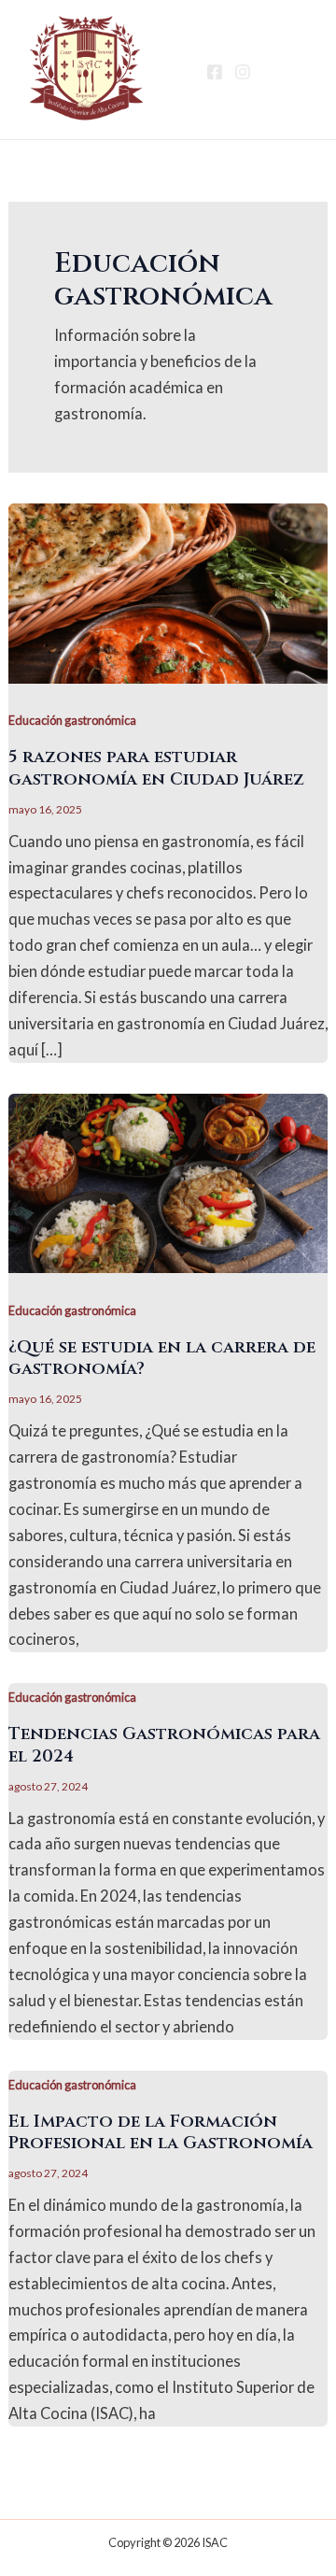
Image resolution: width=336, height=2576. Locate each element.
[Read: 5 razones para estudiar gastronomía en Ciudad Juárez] (168, 592)
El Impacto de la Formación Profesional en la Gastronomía (161, 2133)
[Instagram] (243, 72)
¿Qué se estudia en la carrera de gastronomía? (162, 1359)
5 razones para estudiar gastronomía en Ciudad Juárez (156, 768)
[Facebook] (215, 72)
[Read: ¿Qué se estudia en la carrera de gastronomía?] (168, 1181)
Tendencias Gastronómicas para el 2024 (164, 1745)
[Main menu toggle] (292, 70)
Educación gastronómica (72, 720)
